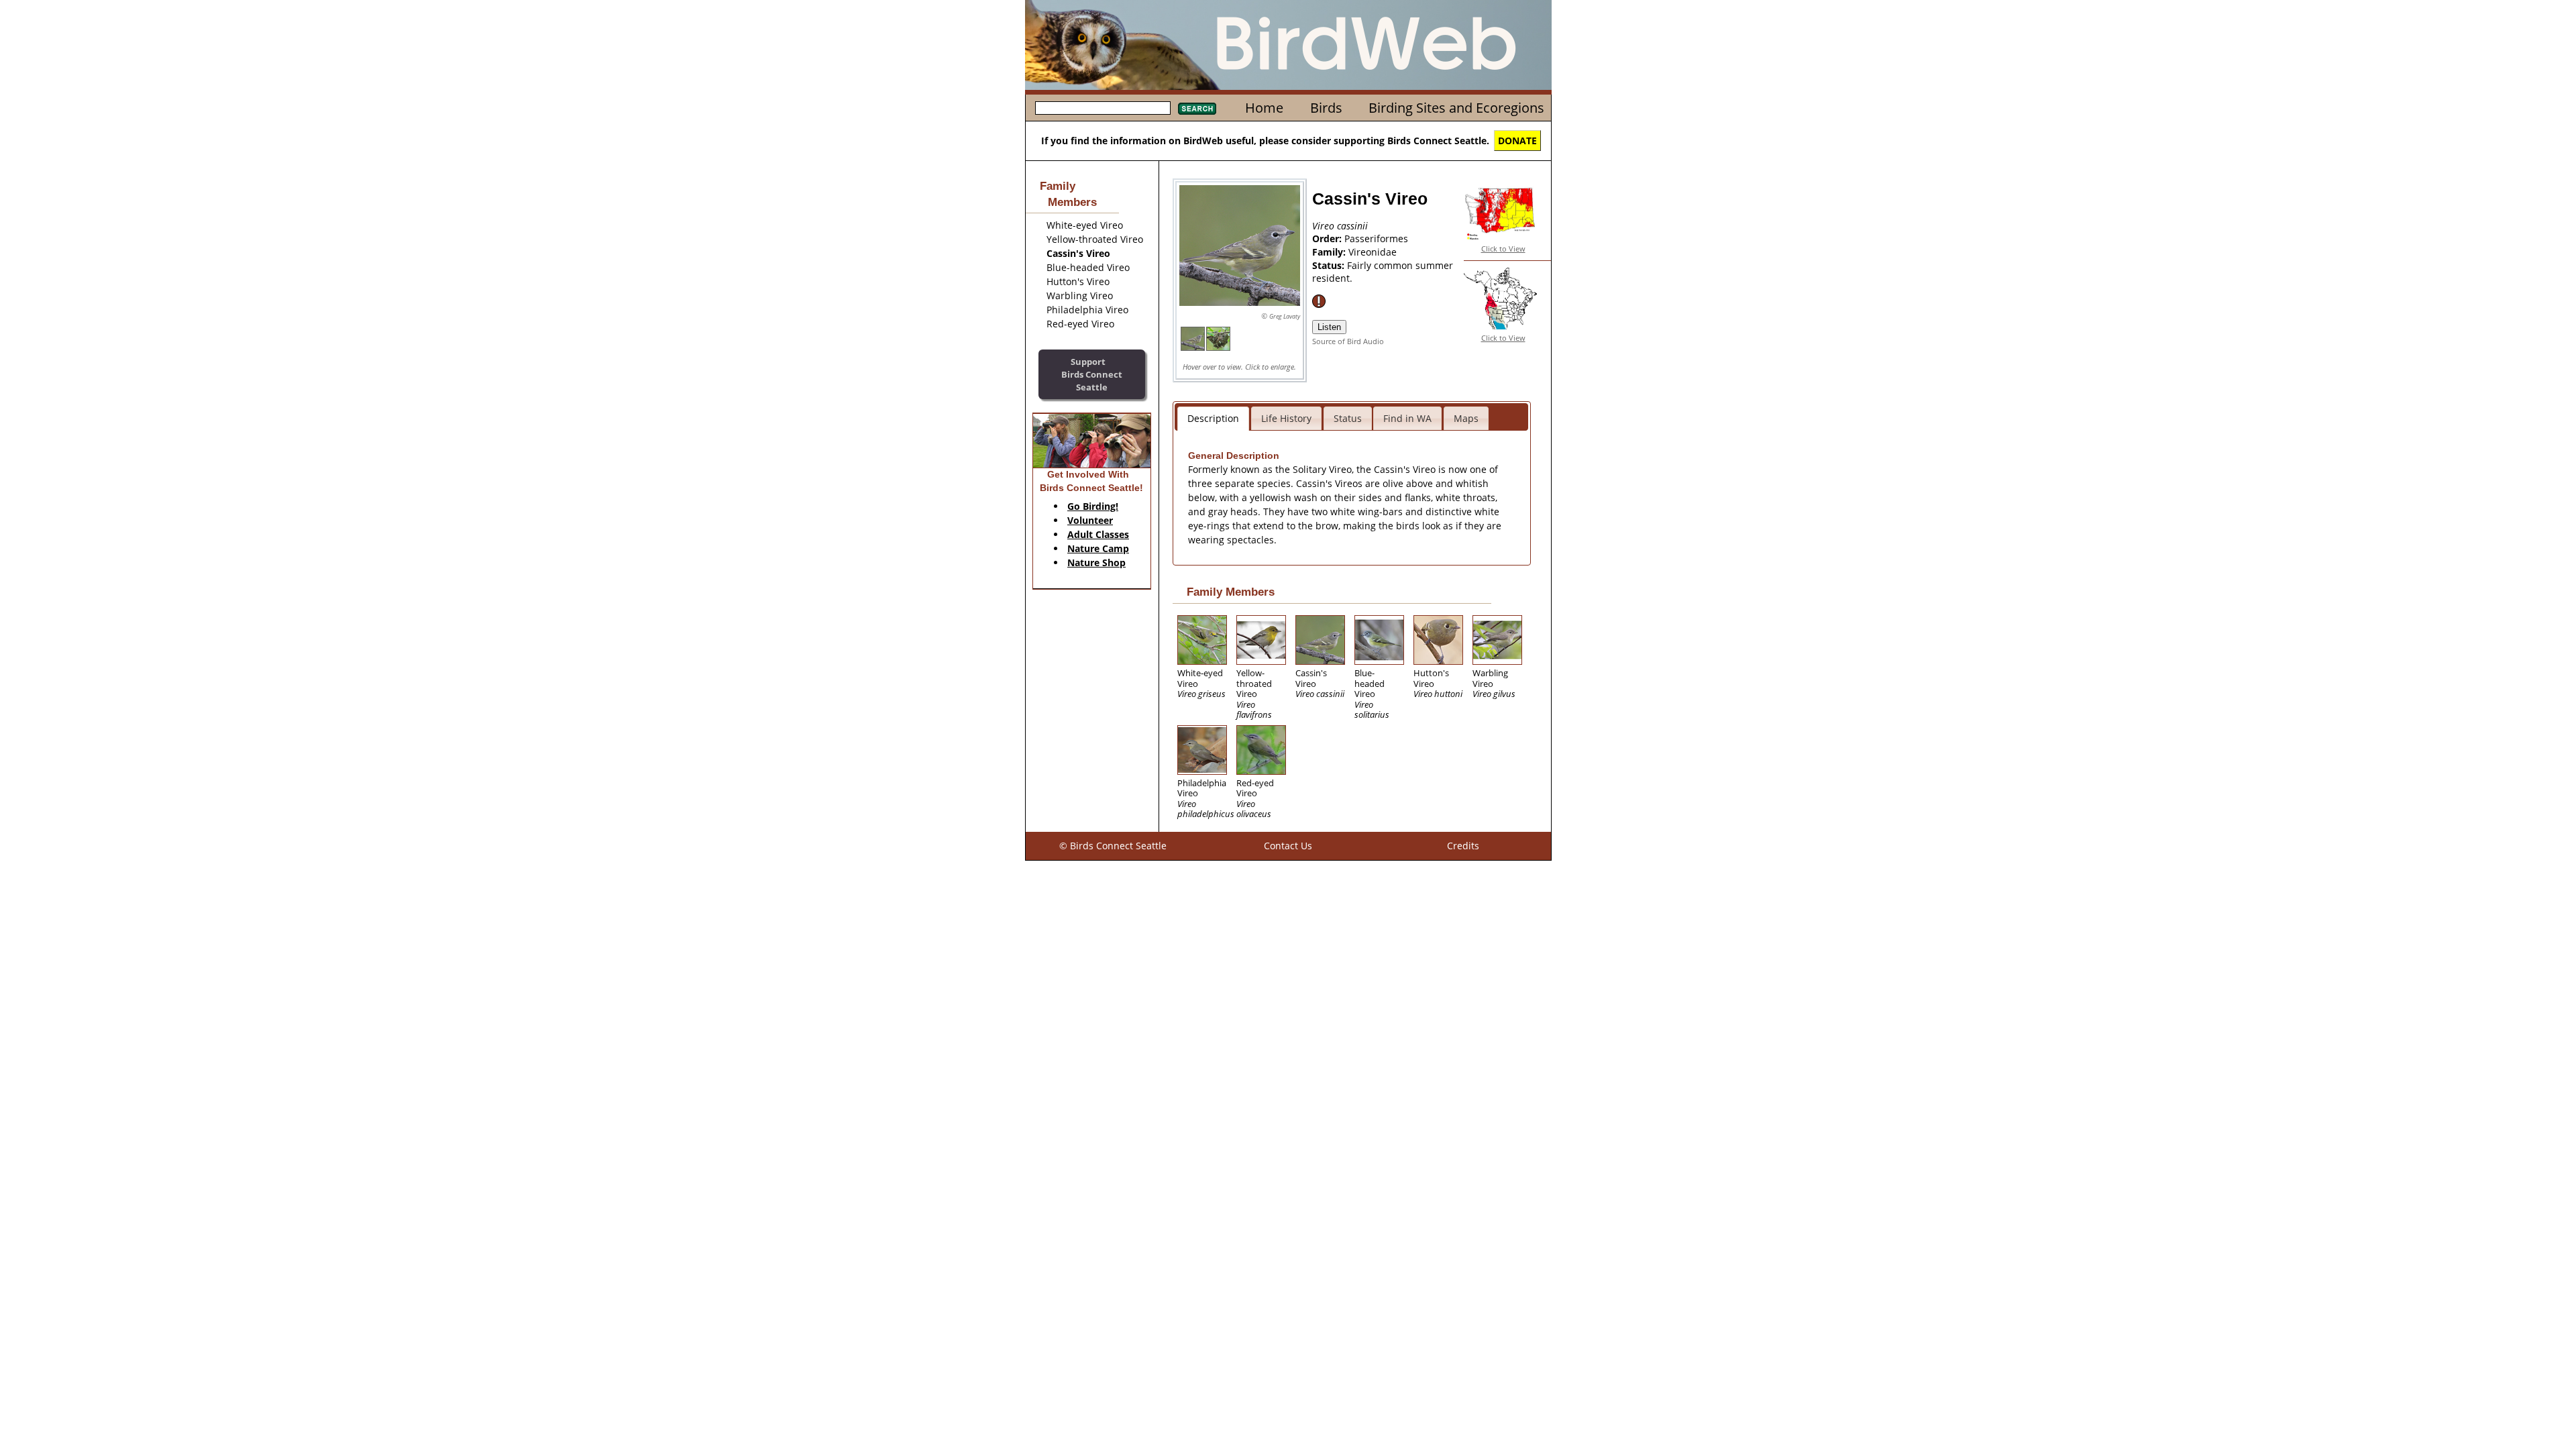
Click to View (1503, 249)
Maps (1466, 418)
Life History (1286, 418)
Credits (1463, 846)
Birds (1326, 108)
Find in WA (1407, 418)
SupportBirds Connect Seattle (1092, 374)
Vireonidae (1373, 252)
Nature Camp (1098, 548)
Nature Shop (1096, 562)
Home (1264, 108)
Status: (1330, 265)
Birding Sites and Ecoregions (1456, 108)
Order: (1328, 238)
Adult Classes (1098, 534)
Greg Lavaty (1285, 316)
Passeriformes (1376, 238)
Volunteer (1090, 520)
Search (1197, 109)
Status (1348, 418)
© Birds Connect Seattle (1113, 846)
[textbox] (1103, 108)
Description (1213, 418)
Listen (1329, 327)
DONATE (1517, 141)
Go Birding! (1093, 506)
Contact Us (1288, 846)
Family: (1330, 252)
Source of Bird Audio (1348, 341)
